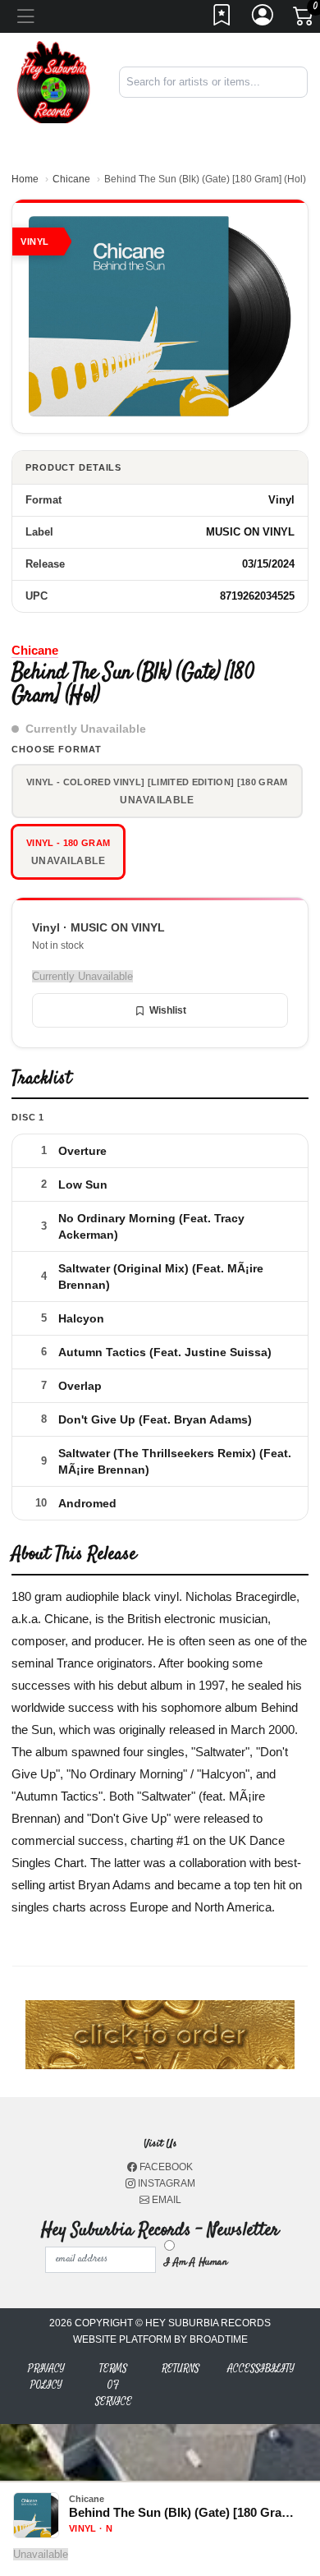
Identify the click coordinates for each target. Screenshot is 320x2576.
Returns (181, 2369)
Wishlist (168, 1010)
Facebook (165, 2167)
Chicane (71, 179)
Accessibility (261, 2369)
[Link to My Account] (263, 20)
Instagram (165, 2183)
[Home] (53, 81)
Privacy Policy (46, 2377)
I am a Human (196, 2262)
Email (165, 2200)
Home (25, 179)
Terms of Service (114, 2385)
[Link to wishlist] (222, 20)
